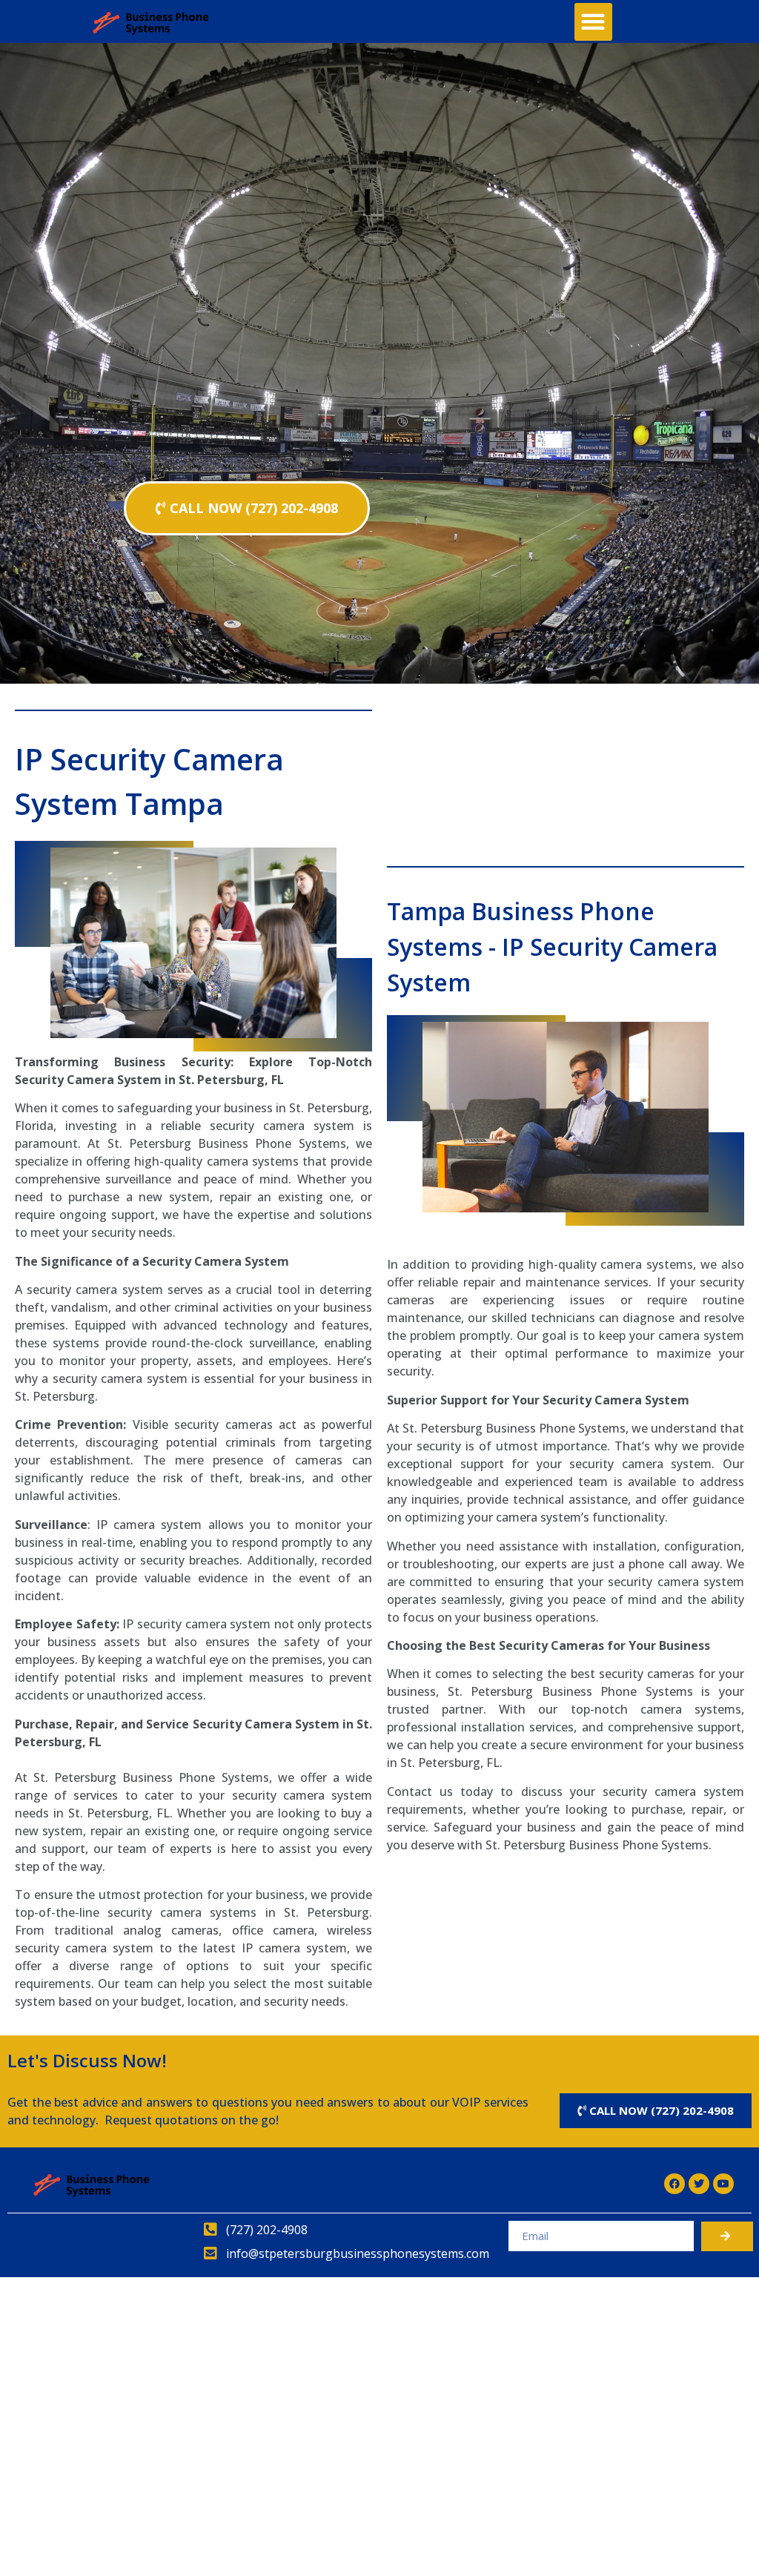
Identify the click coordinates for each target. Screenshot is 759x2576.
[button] (593, 22)
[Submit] (727, 2236)
